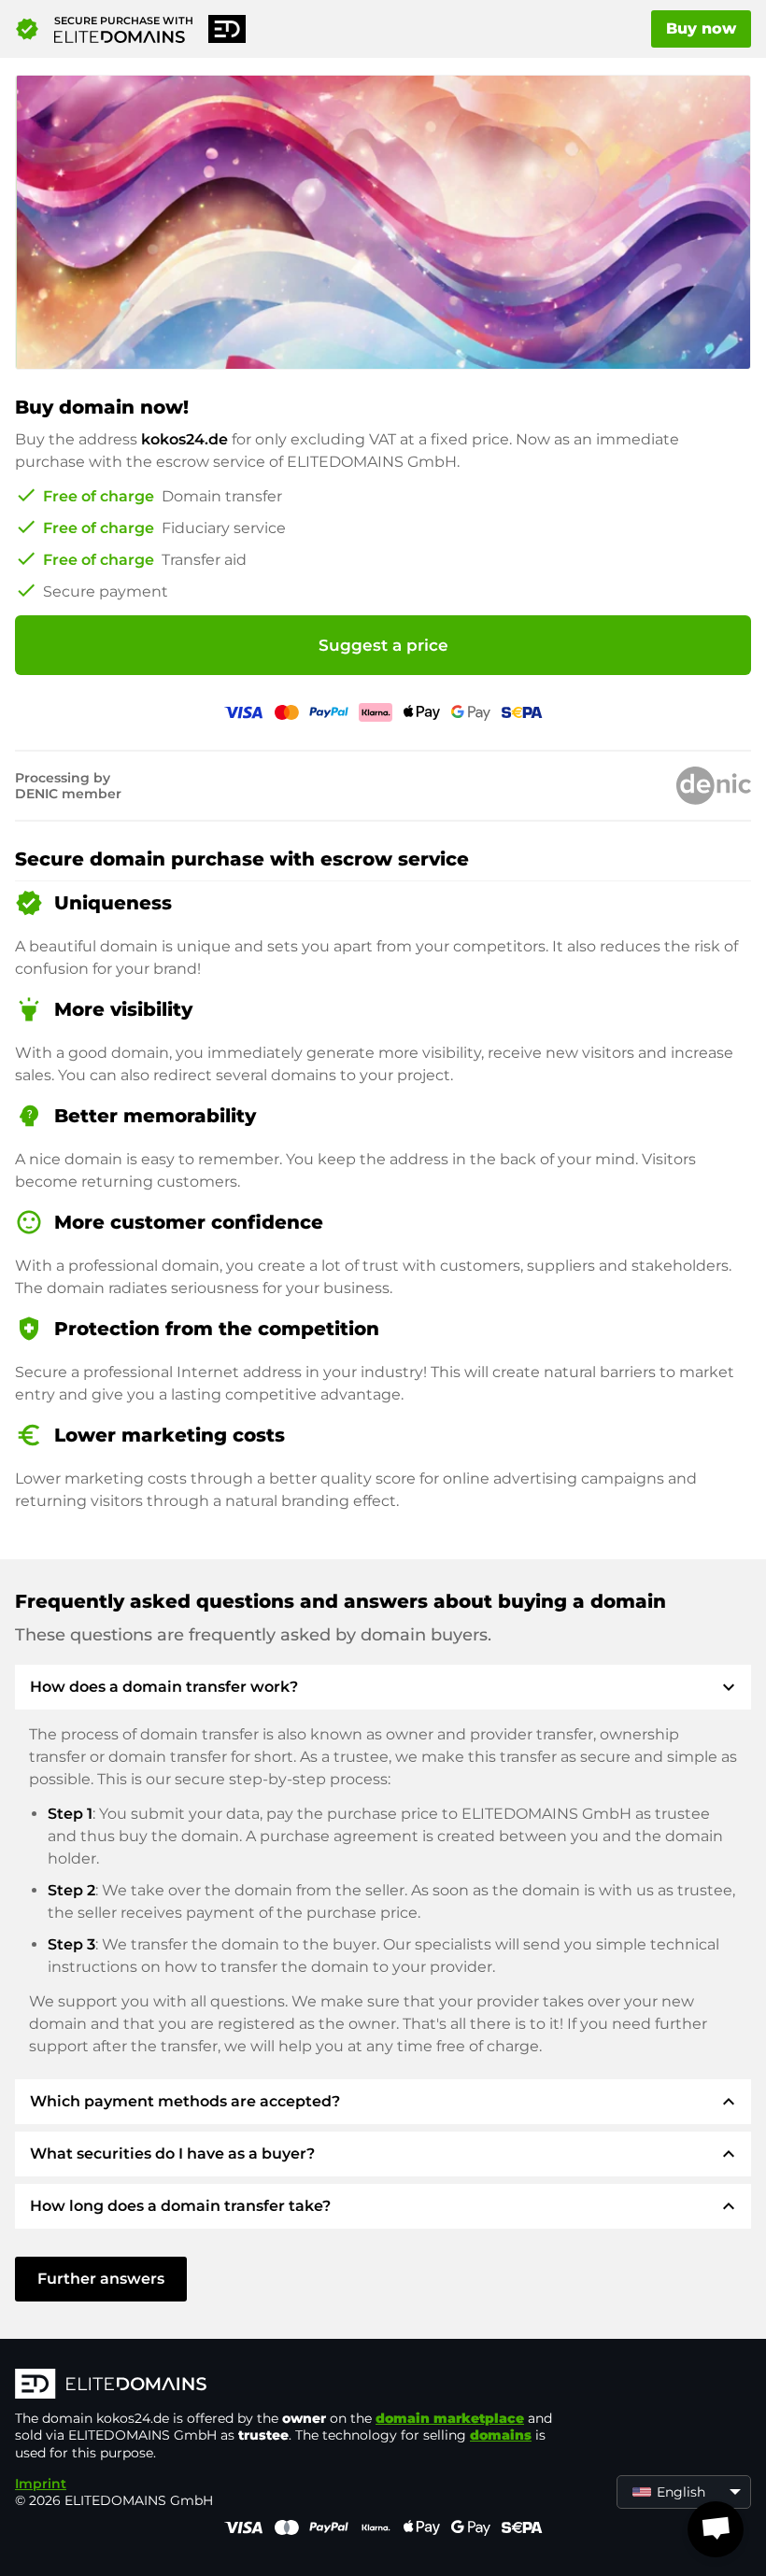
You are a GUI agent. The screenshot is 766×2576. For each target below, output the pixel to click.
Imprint (41, 2484)
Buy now (701, 28)
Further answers (101, 2279)
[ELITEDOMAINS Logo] (295, 2386)
